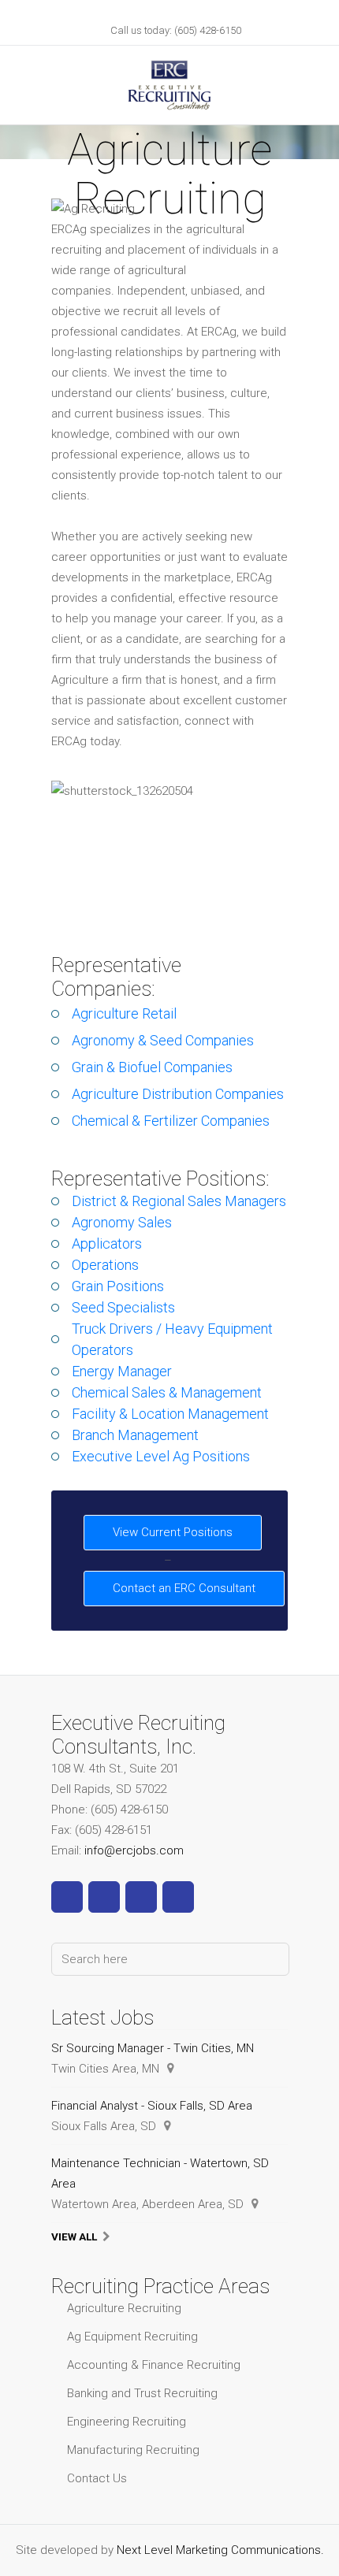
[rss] (178, 1897)
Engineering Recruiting (127, 2422)
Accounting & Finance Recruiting (154, 2365)
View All (74, 2236)
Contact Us (97, 2478)
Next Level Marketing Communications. (220, 2550)
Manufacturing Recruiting (133, 2450)
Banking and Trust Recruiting (142, 2393)
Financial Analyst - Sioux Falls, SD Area (152, 2106)
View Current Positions (173, 1532)
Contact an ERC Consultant (184, 1588)
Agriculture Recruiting (124, 2308)
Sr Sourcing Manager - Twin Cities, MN (153, 2048)
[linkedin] (104, 1897)
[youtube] (141, 1897)
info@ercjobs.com (134, 1850)
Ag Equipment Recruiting (132, 2337)
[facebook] (67, 1897)
